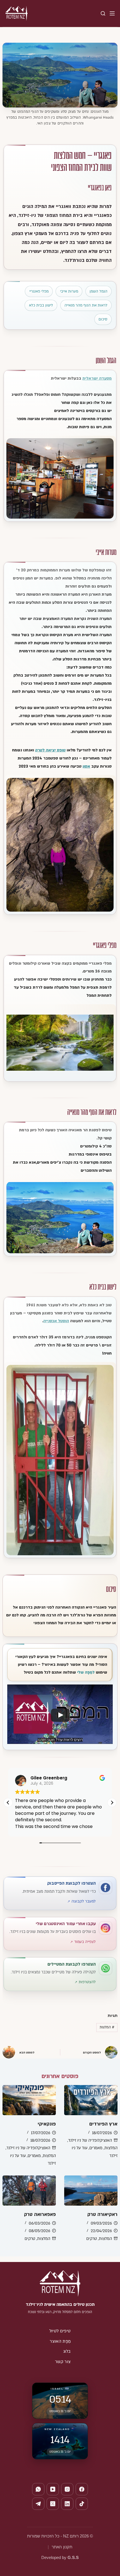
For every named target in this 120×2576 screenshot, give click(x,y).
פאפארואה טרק (40, 2214)
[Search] (103, 13)
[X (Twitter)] (53, 2504)
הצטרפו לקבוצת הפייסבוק (71, 1883)
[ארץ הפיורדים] (91, 2100)
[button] (112, 1803)
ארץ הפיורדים (103, 2124)
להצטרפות (87, 1982)
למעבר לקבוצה (84, 1901)
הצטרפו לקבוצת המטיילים (72, 1964)
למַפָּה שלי (86, 1672)
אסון (86, 766)
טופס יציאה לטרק (50, 750)
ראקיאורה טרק (102, 2214)
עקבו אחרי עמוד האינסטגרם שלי (66, 1924)
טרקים (92, 2239)
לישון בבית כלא (41, 305)
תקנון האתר (62, 2547)
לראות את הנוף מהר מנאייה (86, 305)
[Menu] (112, 13)
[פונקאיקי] (29, 2100)
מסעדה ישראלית (97, 378)
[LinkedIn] (67, 2504)
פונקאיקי (47, 2124)
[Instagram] (67, 2489)
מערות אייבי (69, 291)
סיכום (103, 319)
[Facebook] (82, 2489)
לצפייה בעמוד (85, 1942)
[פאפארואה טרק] (29, 2191)
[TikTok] (82, 2504)
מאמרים (96, 2148)
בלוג (67, 2351)
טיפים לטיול (60, 2331)
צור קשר (63, 2362)
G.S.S (73, 2557)
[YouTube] (53, 2489)
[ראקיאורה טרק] (91, 2191)
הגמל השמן (99, 291)
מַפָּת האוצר (60, 2341)
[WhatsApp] (38, 2489)
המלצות (107, 2027)
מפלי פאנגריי (39, 291)
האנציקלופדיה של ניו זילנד (90, 2140)
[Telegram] (38, 2504)
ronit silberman (47, 1778)
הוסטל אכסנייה (56, 1321)
